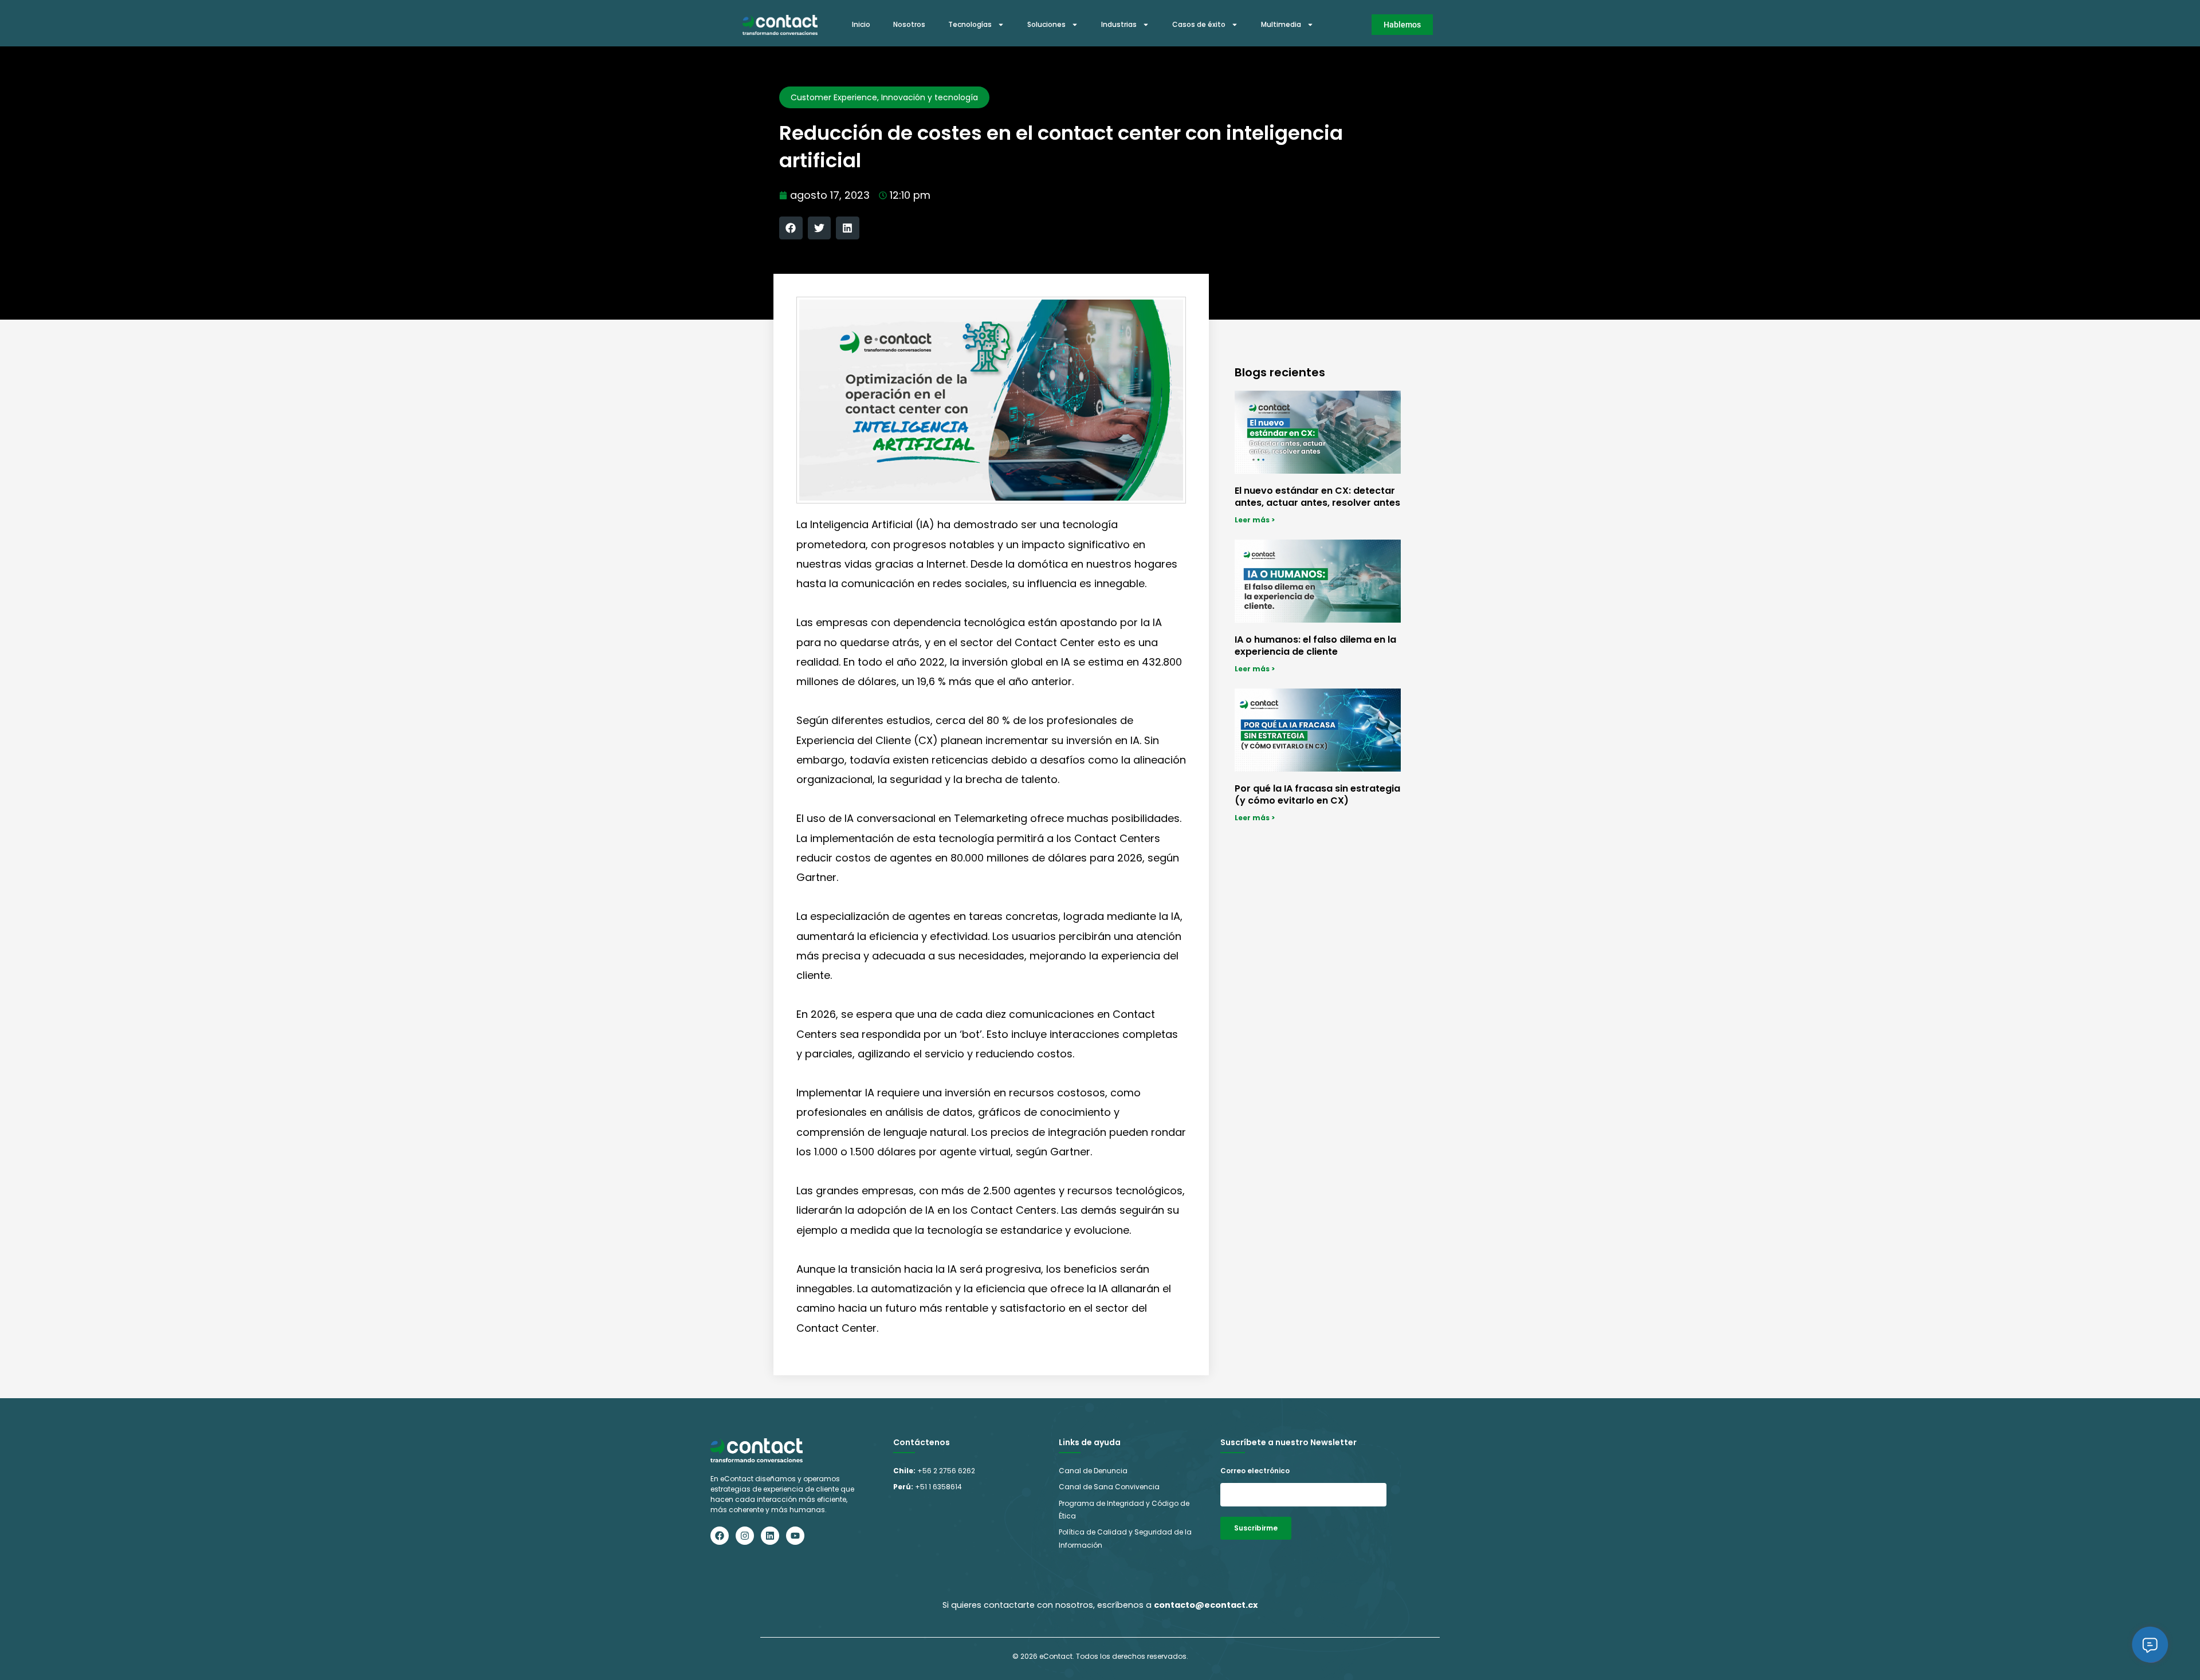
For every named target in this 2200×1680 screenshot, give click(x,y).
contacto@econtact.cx (1206, 1605)
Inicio (861, 24)
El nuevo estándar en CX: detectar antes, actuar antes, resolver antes (1317, 497)
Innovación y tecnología (930, 97)
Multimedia (1281, 24)
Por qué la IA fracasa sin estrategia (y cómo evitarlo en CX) (1317, 794)
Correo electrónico (1255, 1471)
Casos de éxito (1199, 24)
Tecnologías (970, 24)
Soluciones (1046, 24)
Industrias (1119, 24)
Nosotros (909, 24)
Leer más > (1255, 520)
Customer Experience (834, 97)
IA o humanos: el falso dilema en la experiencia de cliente (1315, 646)
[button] (791, 228)
